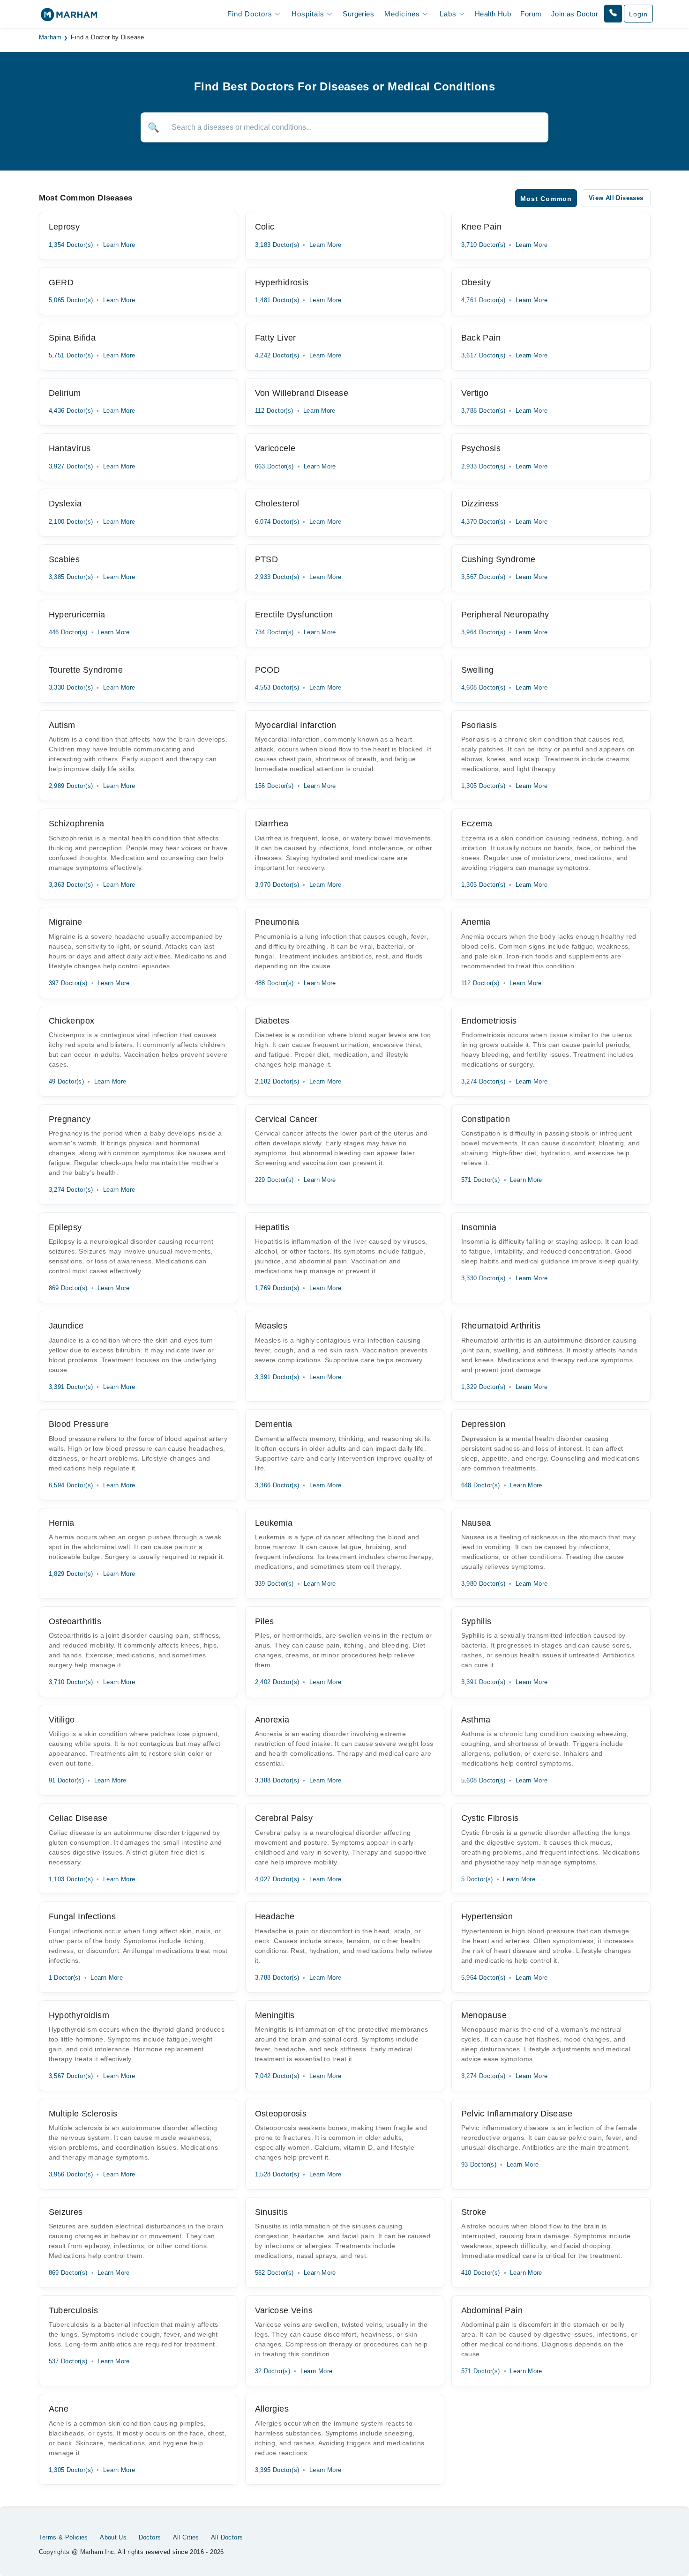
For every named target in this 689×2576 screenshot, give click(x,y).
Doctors (150, 2537)
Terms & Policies (64, 2537)
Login (638, 14)
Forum (531, 14)
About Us (113, 2537)
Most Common (546, 199)
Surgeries (358, 14)
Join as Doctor (575, 14)
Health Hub (493, 14)
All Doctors (227, 2537)
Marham (50, 37)
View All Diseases (616, 198)
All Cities (186, 2537)
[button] (613, 14)
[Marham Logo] (69, 18)
